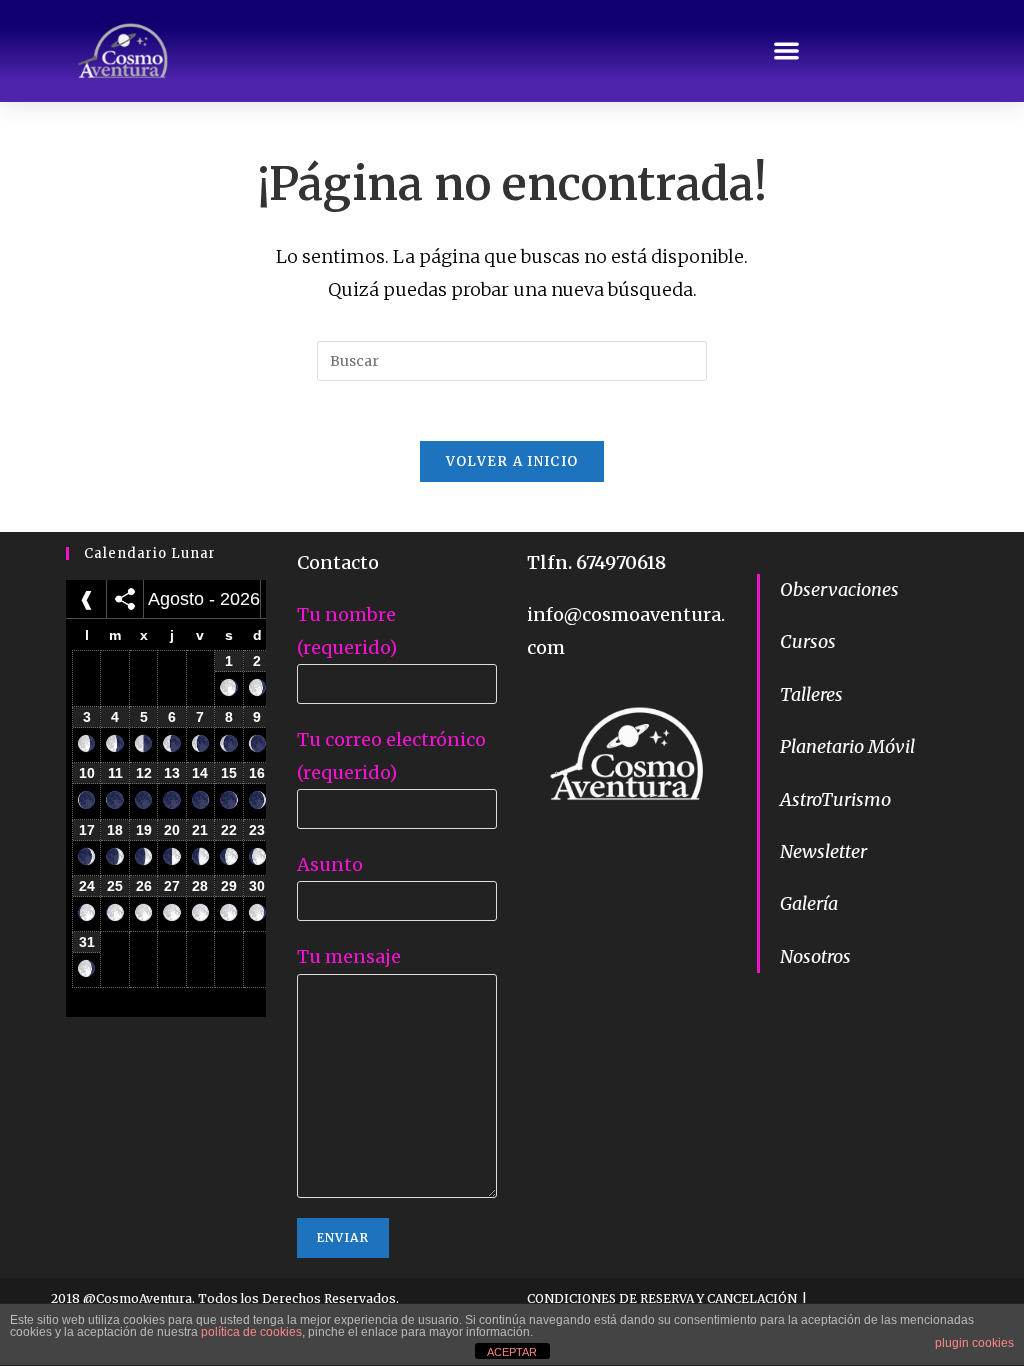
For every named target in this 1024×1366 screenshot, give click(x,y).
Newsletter (823, 851)
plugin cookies (974, 1343)
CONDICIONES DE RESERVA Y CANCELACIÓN (662, 1298)
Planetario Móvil (847, 746)
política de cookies (251, 1332)
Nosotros (815, 956)
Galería (809, 903)
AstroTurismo (835, 799)
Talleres (811, 694)
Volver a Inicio (512, 461)
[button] (787, 50)
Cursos (808, 641)
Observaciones (839, 589)
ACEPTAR (512, 1352)
